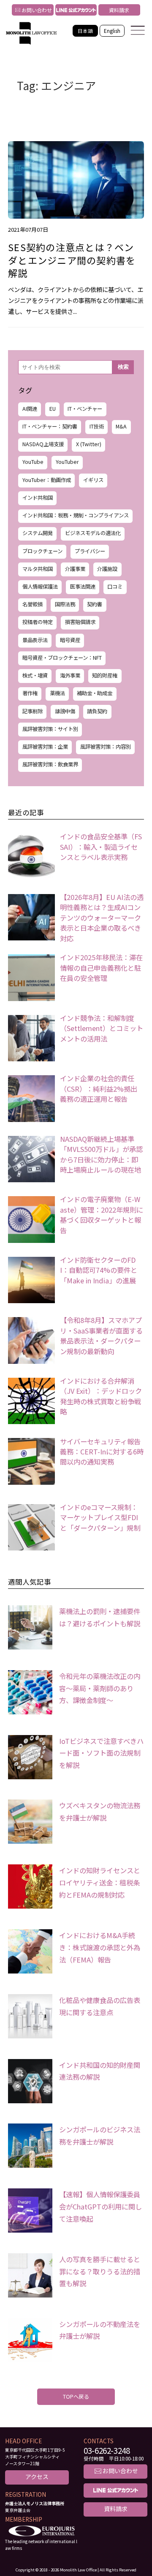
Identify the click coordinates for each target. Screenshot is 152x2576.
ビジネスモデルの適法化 (93, 533)
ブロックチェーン (42, 551)
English (112, 31)
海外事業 (70, 675)
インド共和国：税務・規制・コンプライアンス (76, 515)
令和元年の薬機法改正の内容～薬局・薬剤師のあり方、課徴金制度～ (100, 1688)
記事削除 (33, 711)
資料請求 (119, 10)
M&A (121, 426)
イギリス (93, 480)
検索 (123, 367)
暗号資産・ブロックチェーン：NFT (62, 658)
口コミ (115, 586)
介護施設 (107, 569)
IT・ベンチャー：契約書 (50, 426)
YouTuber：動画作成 (47, 480)
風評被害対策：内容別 (106, 747)
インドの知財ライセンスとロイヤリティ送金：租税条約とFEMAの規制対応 (100, 1882)
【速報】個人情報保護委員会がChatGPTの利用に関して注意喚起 (100, 2206)
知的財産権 (105, 675)
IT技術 (97, 426)
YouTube (33, 462)
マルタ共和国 (38, 569)
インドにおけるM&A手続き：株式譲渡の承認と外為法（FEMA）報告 (100, 1947)
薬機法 (57, 693)
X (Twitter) (89, 444)
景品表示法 (35, 640)
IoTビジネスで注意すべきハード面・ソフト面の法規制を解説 (101, 1753)
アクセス (37, 2477)
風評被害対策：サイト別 (50, 729)
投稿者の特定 (38, 622)
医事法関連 (83, 586)
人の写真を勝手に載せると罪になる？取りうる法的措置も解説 (100, 2271)
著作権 (30, 693)
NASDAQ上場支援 (43, 444)
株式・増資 (35, 675)
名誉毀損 (33, 604)
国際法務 (65, 604)
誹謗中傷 (65, 711)
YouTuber (67, 462)
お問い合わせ (32, 10)
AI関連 (30, 409)
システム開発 (38, 533)
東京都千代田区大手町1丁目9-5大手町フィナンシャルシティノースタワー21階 (35, 2457)
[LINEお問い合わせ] (76, 10)
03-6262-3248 (107, 2451)
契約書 (95, 604)
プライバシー (90, 551)
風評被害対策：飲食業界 (50, 764)
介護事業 (75, 569)
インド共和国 (38, 498)
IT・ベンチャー (85, 409)
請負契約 (97, 711)
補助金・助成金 (95, 693)
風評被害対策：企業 (45, 747)
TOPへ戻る (76, 2397)
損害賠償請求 (80, 622)
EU (53, 409)
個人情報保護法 (40, 586)
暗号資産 (70, 640)
